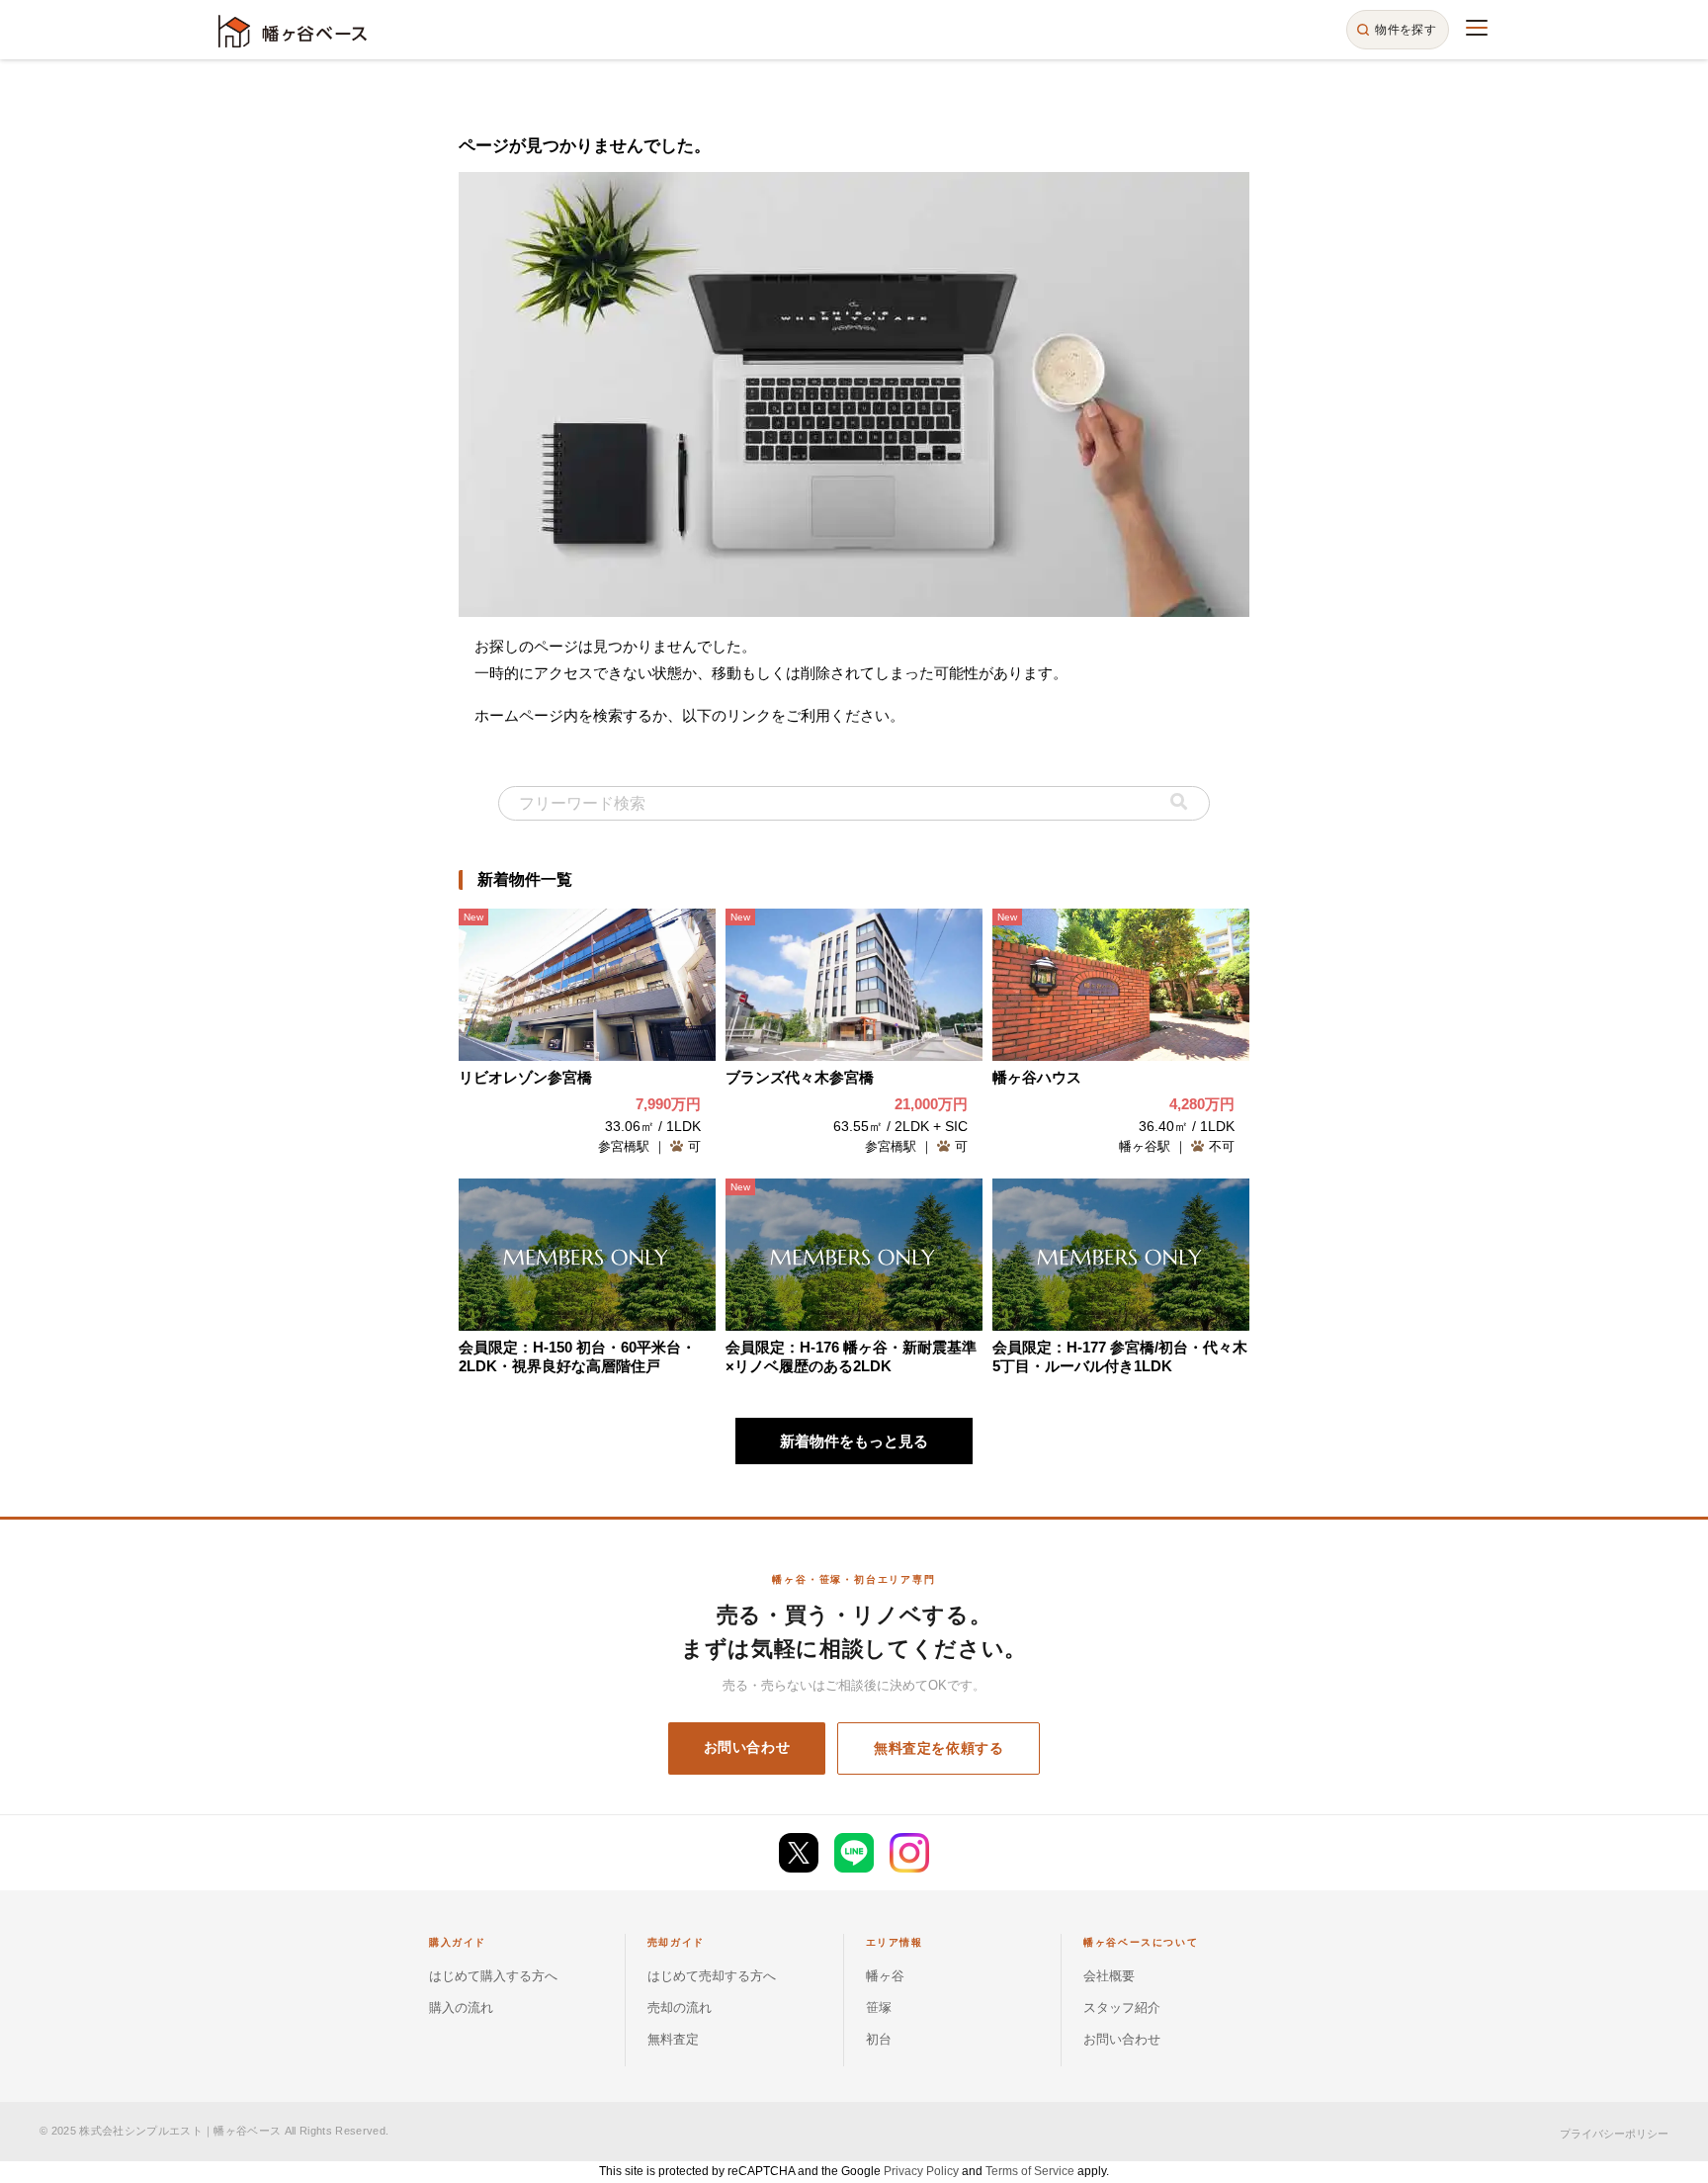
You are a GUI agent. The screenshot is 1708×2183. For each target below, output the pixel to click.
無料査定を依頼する (939, 1748)
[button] (1179, 803)
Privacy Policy (921, 2171)
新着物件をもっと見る (854, 1441)
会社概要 (1109, 1976)
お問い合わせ (747, 1747)
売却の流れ (680, 2008)
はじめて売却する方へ (712, 1976)
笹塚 (879, 2008)
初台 (879, 2039)
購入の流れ (461, 2008)
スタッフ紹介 (1122, 2008)
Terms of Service (1030, 2171)
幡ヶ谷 (885, 1976)
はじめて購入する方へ (493, 1976)
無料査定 (673, 2039)
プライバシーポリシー (1614, 2134)
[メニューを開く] (1477, 28)
